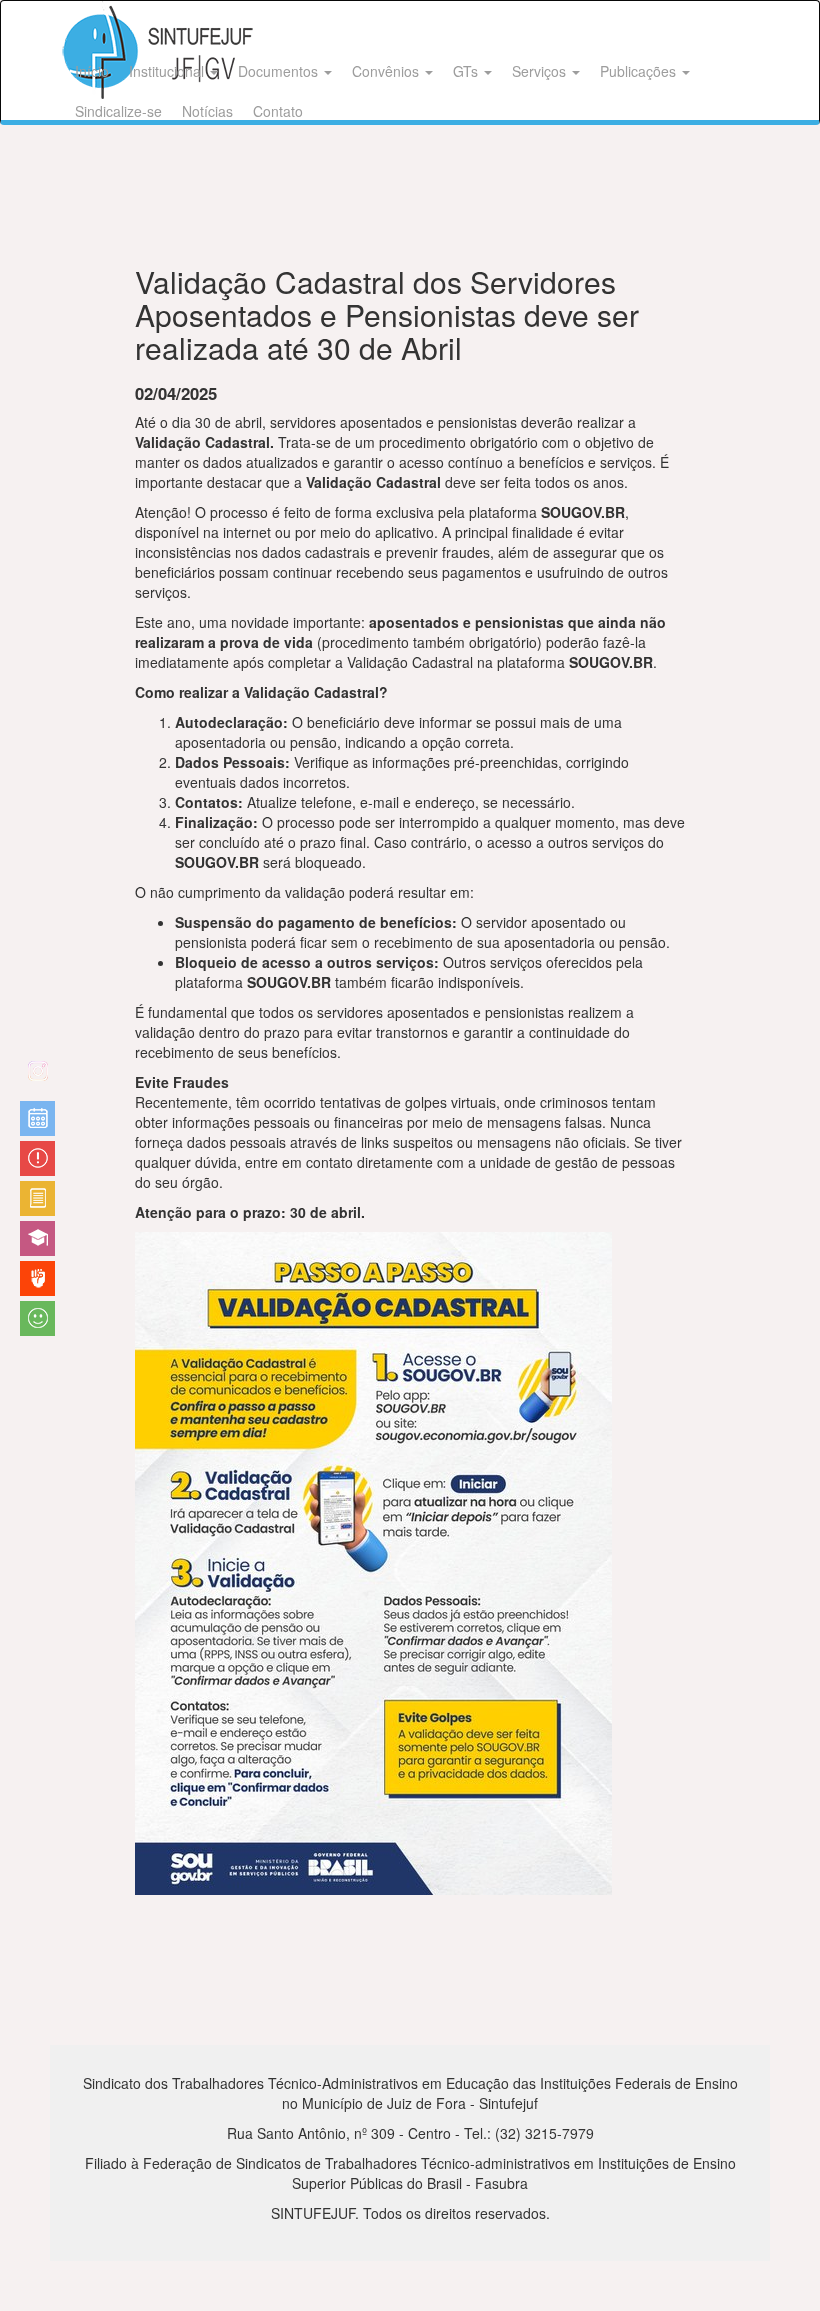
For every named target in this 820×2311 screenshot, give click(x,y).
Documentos (280, 71)
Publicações (640, 71)
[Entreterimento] (37, 1078)
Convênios (387, 71)
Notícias (207, 111)
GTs (467, 71)
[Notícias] (37, 1118)
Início (92, 71)
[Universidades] (37, 1238)
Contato (278, 111)
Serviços (541, 71)
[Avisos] (37, 1158)
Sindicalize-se (118, 111)
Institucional (168, 71)
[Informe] (37, 1198)
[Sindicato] (37, 1278)
